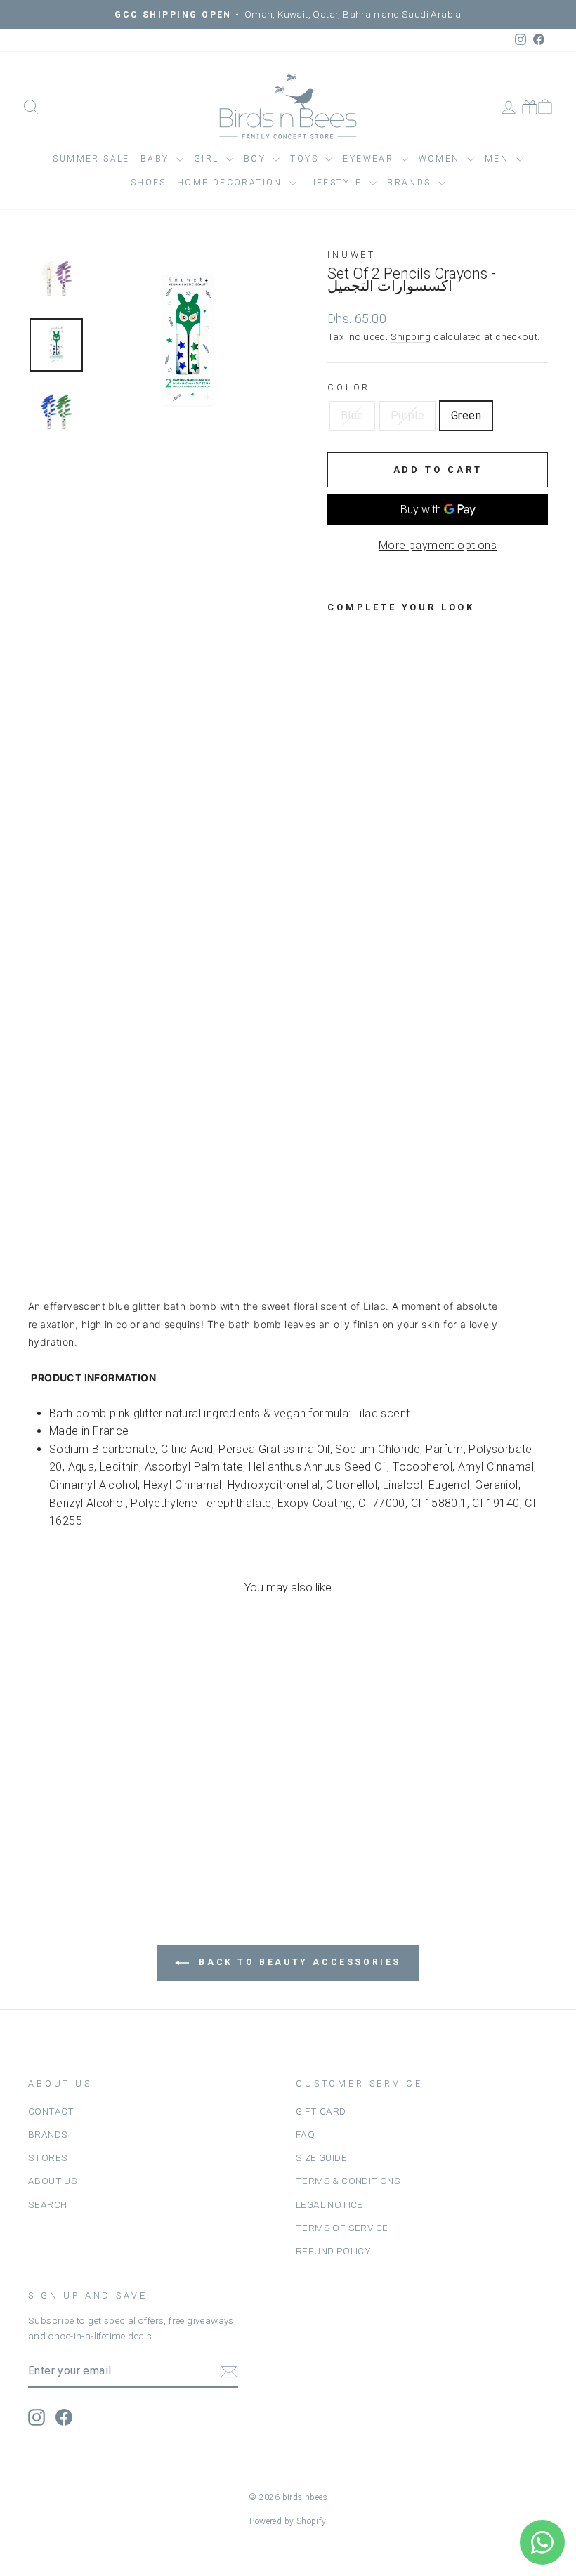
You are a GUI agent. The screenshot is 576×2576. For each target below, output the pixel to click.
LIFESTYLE (336, 183)
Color (349, 387)
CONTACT (51, 2111)
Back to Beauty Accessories (298, 1962)
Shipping (411, 336)
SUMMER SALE (91, 159)
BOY (257, 159)
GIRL (208, 159)
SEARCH (47, 2204)
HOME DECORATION (231, 183)
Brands (411, 183)
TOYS (306, 159)
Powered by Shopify (288, 2521)
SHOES (149, 183)
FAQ (305, 2134)
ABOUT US (53, 2181)
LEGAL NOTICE (329, 2204)
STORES (48, 2157)
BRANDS (48, 2134)
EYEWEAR (370, 159)
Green (466, 415)
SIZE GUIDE (321, 2157)
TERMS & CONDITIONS (348, 2181)
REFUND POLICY (333, 2251)
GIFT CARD (321, 2111)
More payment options (438, 545)
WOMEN (441, 159)
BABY (157, 159)
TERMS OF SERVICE (342, 2228)
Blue (352, 415)
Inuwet (352, 255)
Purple (407, 415)
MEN (499, 159)
